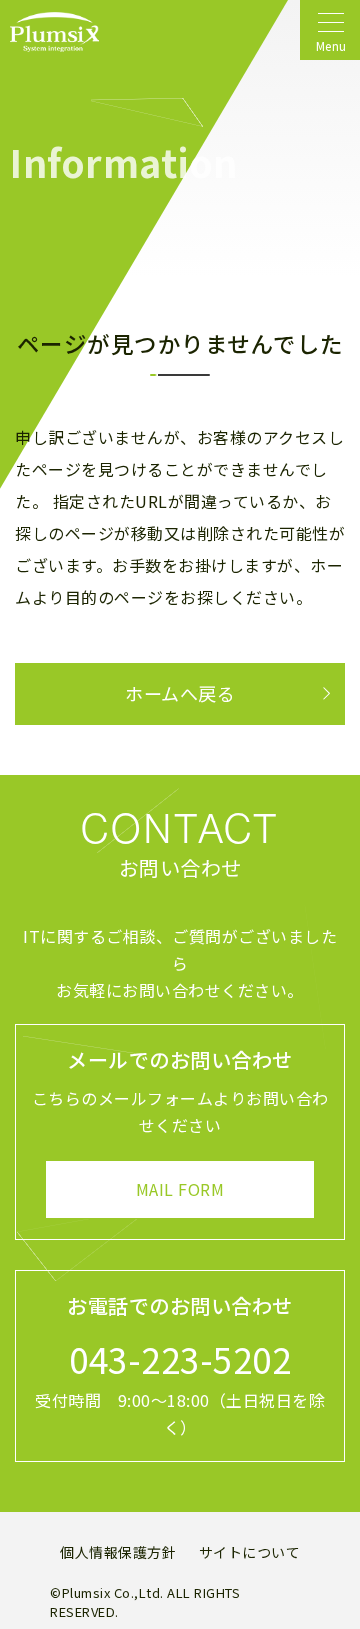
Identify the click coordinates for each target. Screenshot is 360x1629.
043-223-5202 (180, 1358)
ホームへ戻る (180, 693)
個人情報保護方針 (118, 1552)
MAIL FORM (180, 1189)
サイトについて (250, 1552)
